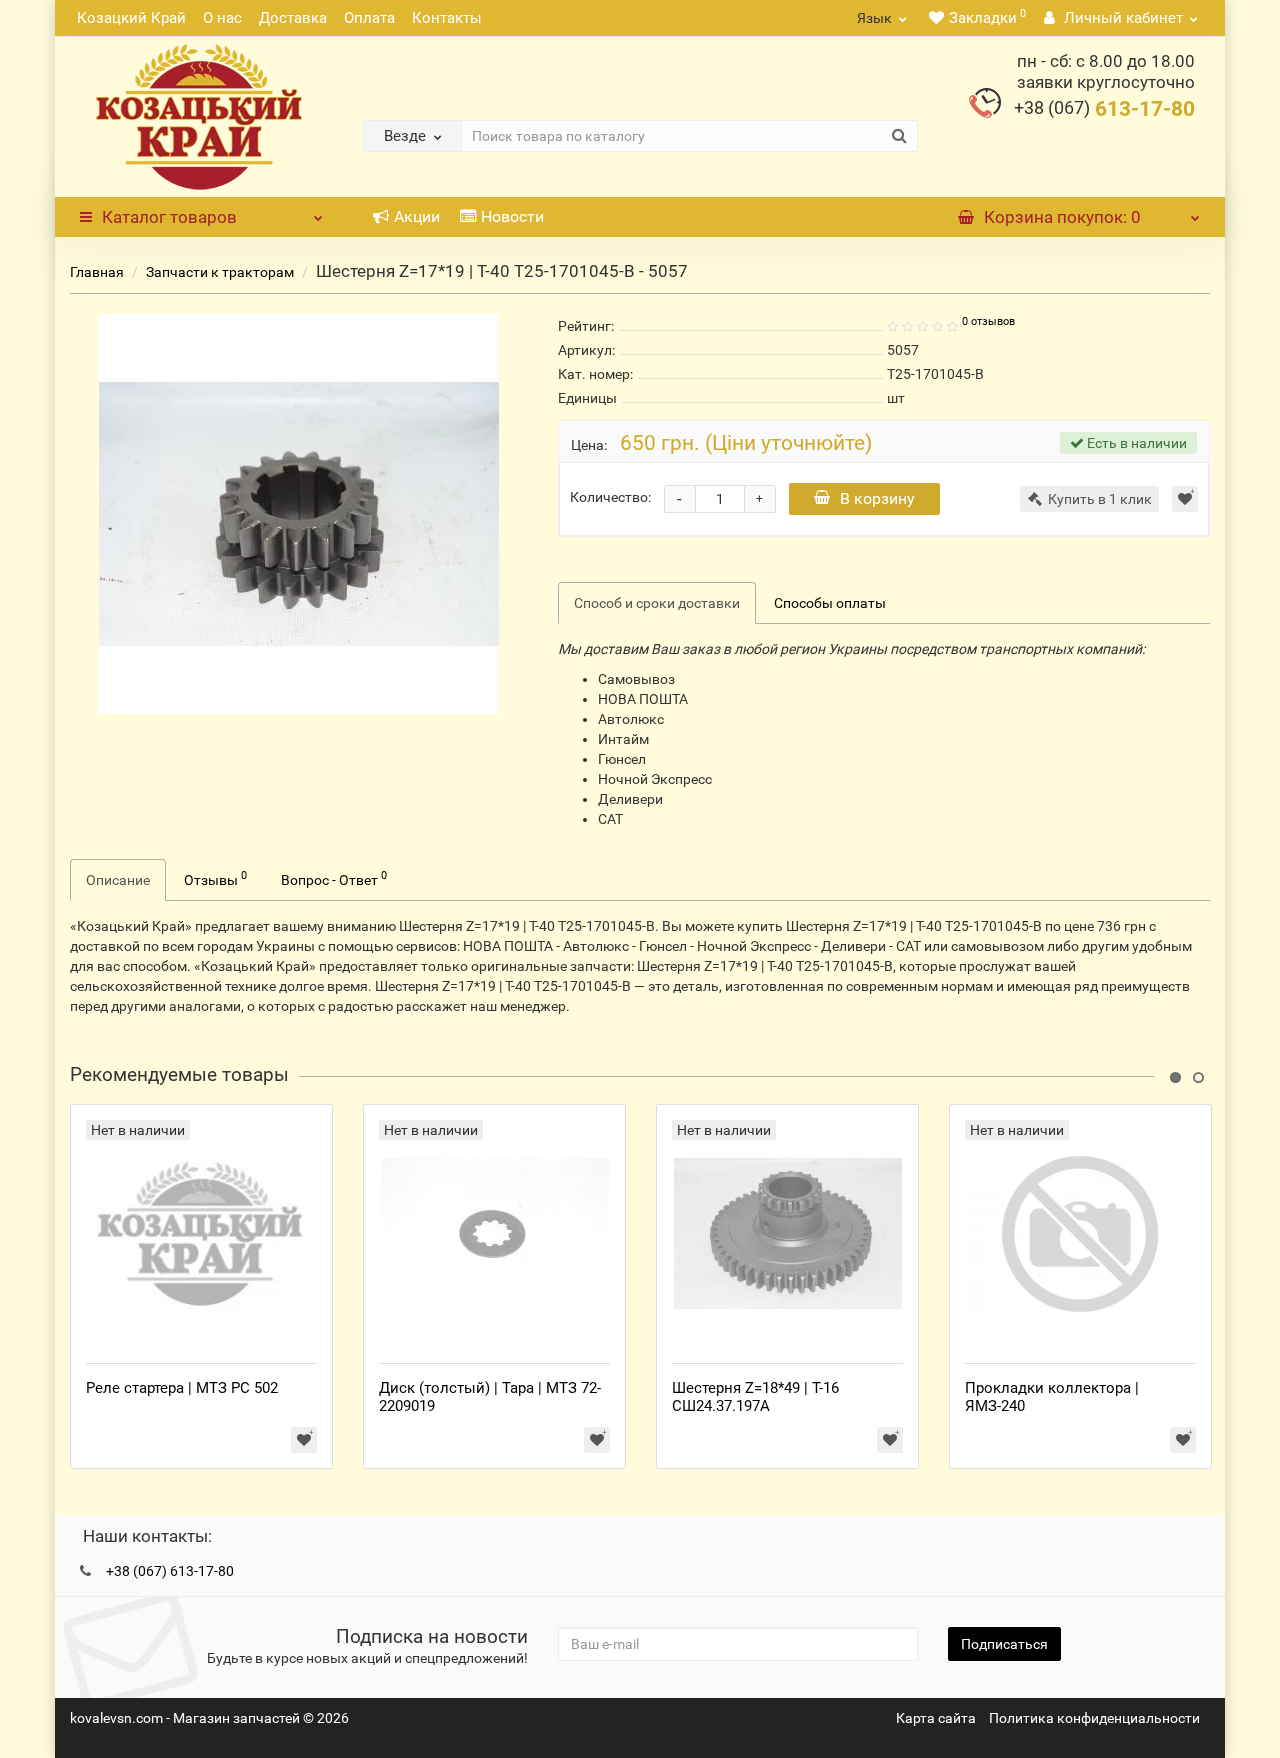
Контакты (447, 18)
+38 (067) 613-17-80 (170, 1571)
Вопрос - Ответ (334, 878)
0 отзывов (988, 321)
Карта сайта (936, 1718)
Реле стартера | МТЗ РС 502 (182, 1388)
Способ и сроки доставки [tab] (657, 603)
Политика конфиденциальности (1094, 1718)
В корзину (877, 498)
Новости (512, 216)
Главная (97, 272)
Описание (118, 880)
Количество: (610, 497)
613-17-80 (1104, 109)
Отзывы (215, 878)
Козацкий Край (131, 18)
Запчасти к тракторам (220, 272)
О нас (222, 18)
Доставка (293, 18)
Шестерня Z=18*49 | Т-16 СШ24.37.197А (755, 1397)
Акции (417, 216)
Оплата (369, 18)
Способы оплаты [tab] (830, 603)
